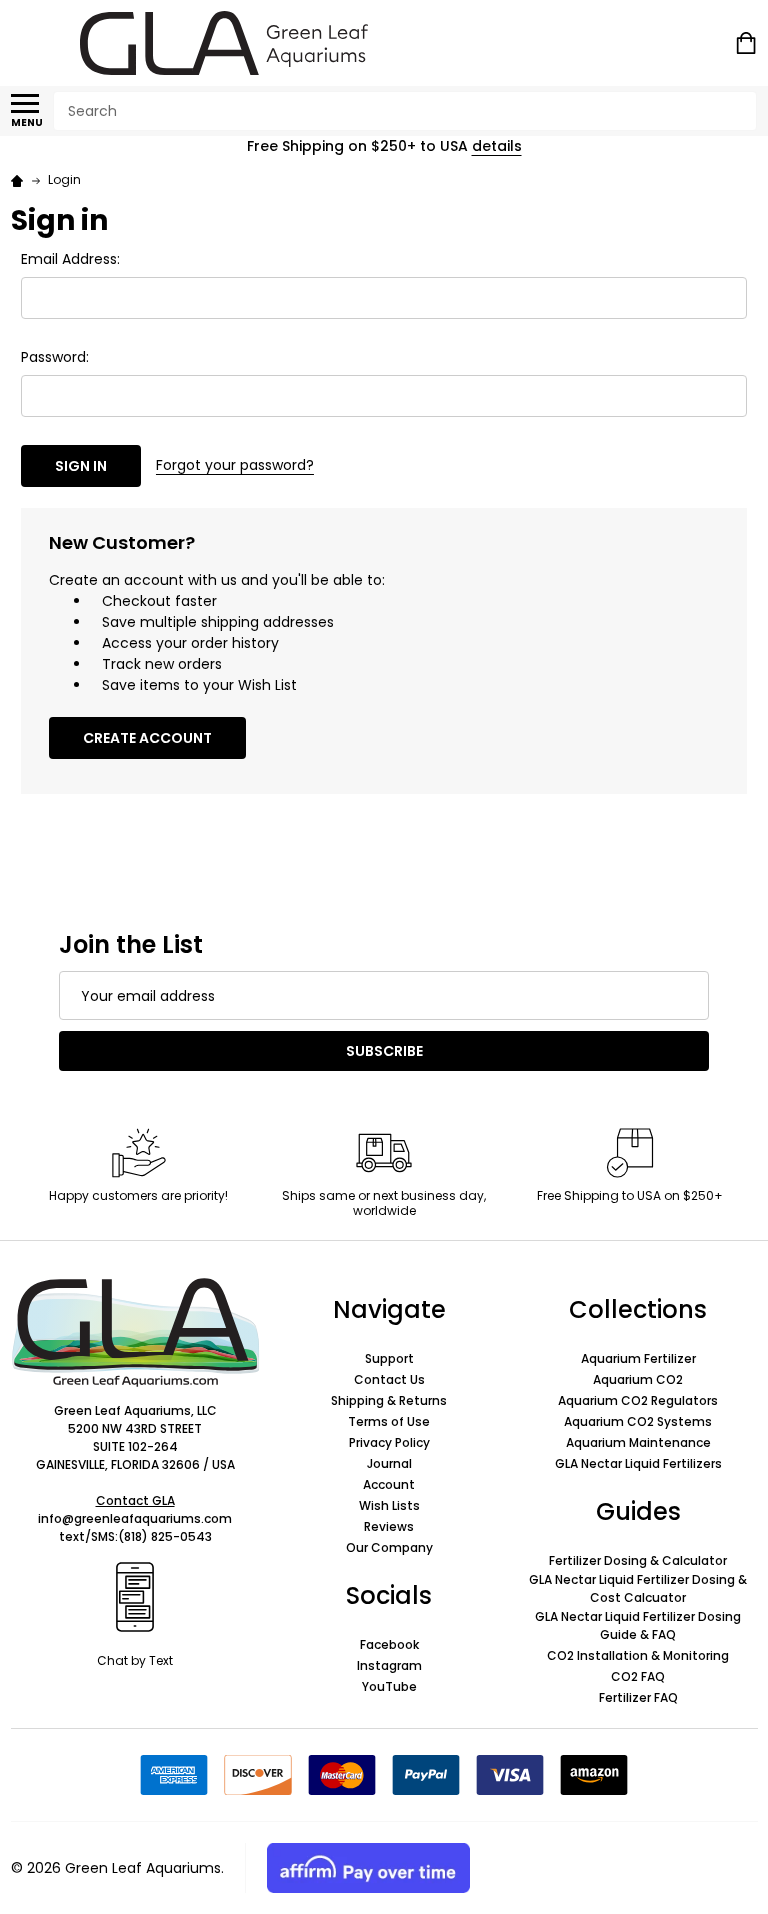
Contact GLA (135, 1500)
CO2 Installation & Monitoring (638, 1655)
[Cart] (748, 43)
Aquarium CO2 (638, 1379)
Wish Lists (389, 1505)
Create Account (147, 738)
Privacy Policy (389, 1442)
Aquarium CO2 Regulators (638, 1400)
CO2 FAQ (638, 1676)
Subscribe (384, 1051)
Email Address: (70, 259)
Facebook (389, 1644)
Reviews (389, 1526)
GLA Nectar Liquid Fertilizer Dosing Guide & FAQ (638, 1625)
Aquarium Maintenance (638, 1442)
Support (389, 1358)
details (497, 146)
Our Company (389, 1547)
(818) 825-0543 (165, 1536)
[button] (135, 1332)
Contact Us (389, 1379)
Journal (389, 1463)
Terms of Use (389, 1421)
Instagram (389, 1665)
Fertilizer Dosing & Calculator (638, 1560)
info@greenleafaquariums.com (135, 1518)
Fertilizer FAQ (638, 1697)
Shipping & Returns (389, 1400)
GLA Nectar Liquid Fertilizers (638, 1463)
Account (389, 1484)
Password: (55, 357)
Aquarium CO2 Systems (638, 1421)
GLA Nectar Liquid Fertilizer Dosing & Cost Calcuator (638, 1588)
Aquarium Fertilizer (638, 1358)
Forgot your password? (235, 465)
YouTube (389, 1686)
